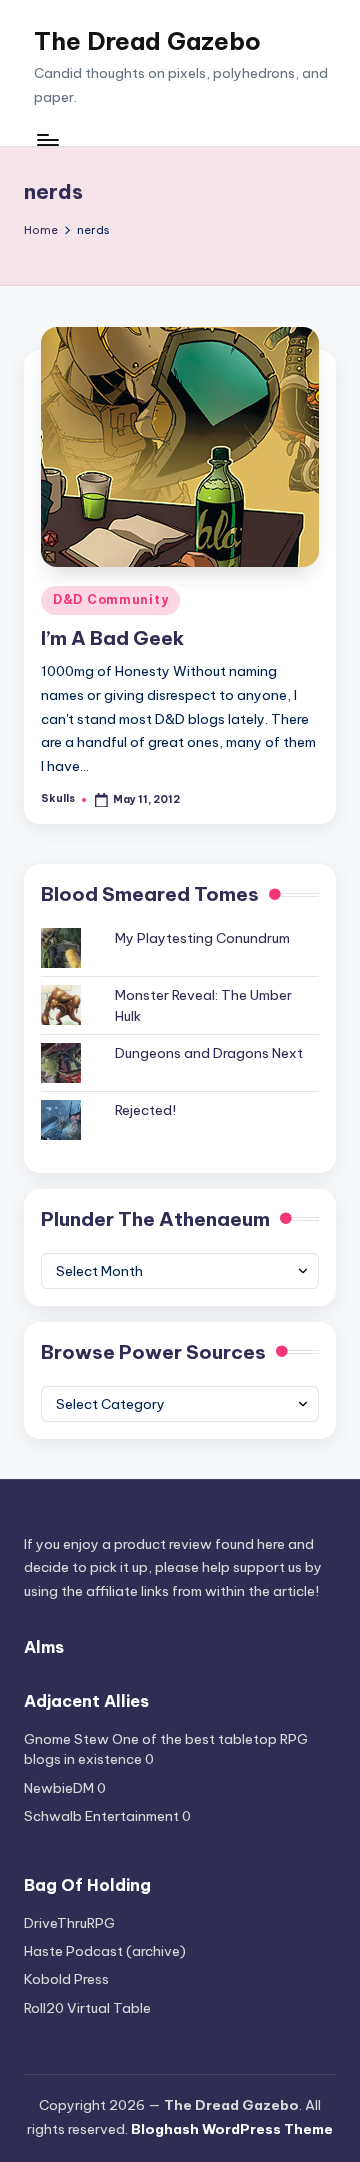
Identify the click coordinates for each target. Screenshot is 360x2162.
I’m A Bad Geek (112, 638)
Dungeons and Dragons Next (209, 1053)
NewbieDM (59, 1788)
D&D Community (110, 599)
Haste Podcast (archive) (105, 1951)
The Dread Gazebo (147, 41)
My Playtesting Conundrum (202, 938)
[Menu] (47, 139)
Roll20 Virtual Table (87, 2008)
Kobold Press (66, 1979)
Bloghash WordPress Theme (232, 2129)
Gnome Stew (66, 1739)
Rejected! (145, 1110)
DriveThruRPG (69, 1923)
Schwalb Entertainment (101, 1816)
